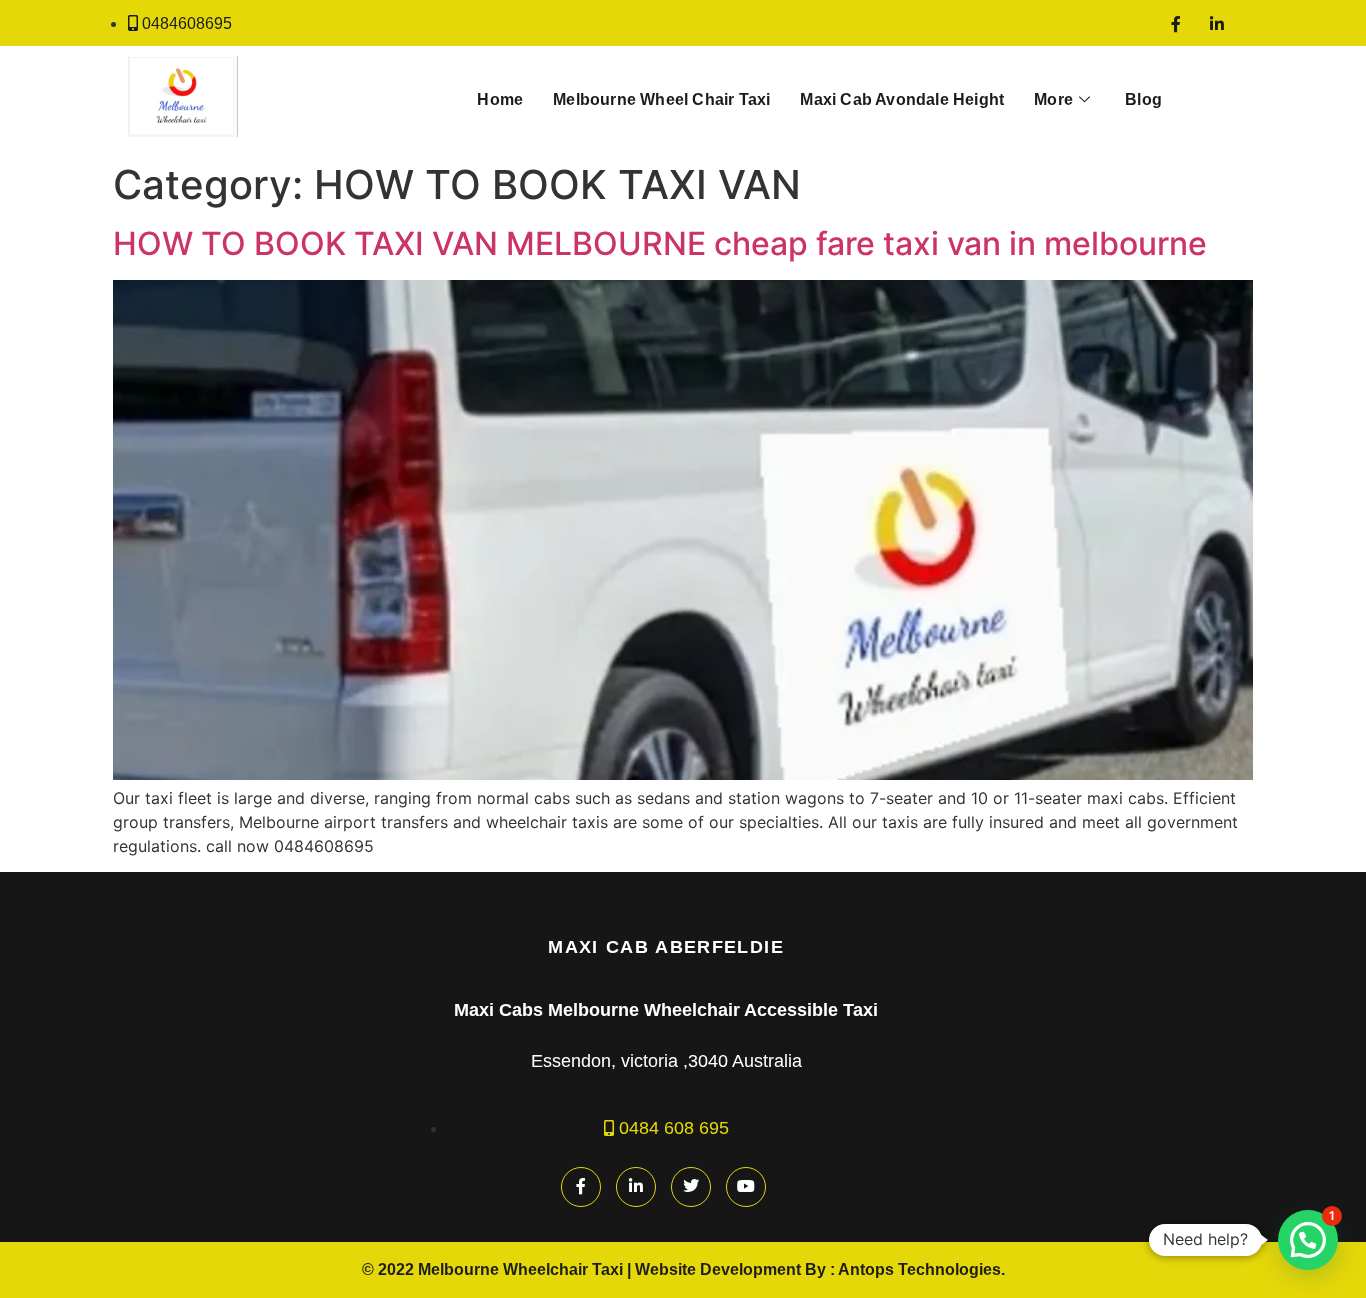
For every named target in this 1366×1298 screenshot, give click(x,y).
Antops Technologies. (921, 1269)
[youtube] (746, 1187)
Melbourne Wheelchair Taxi (520, 1269)
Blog (1143, 99)
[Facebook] (1176, 23)
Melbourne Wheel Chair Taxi (661, 99)
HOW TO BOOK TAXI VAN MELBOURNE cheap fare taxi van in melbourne (660, 243)
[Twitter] (691, 1187)
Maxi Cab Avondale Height (902, 99)
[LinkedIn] (1217, 23)
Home (500, 99)
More (1053, 99)
